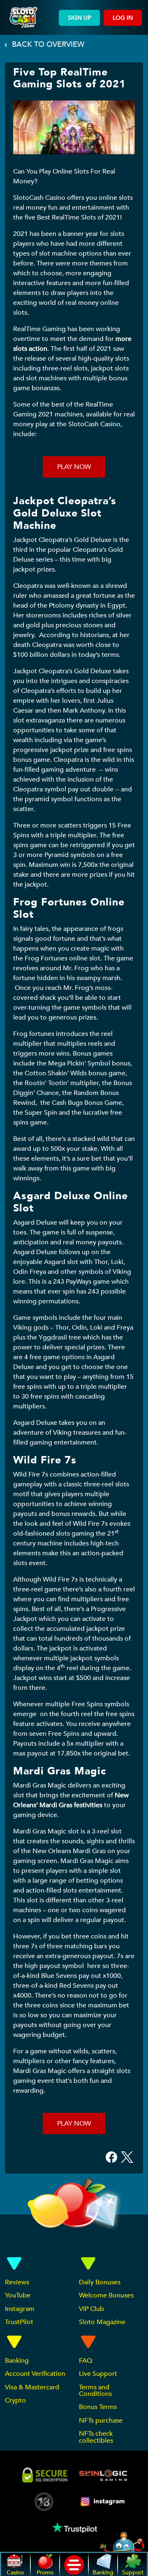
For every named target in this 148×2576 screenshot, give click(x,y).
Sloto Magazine (102, 2322)
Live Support (98, 2374)
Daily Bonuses (100, 2282)
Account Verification (35, 2374)
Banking (17, 2361)
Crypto (15, 2400)
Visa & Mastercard (32, 2387)
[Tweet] (127, 2157)
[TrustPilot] (74, 2527)
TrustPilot (19, 2322)
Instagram (20, 2309)
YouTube (18, 2295)
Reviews (17, 2282)
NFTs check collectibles (96, 2437)
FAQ (86, 2361)
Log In (123, 18)
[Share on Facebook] (111, 2157)
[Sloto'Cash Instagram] (103, 2502)
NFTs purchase (101, 2421)
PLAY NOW (74, 467)
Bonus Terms (98, 2407)
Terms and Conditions (95, 2391)
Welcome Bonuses (106, 2295)
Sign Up (79, 18)
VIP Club (91, 2309)
